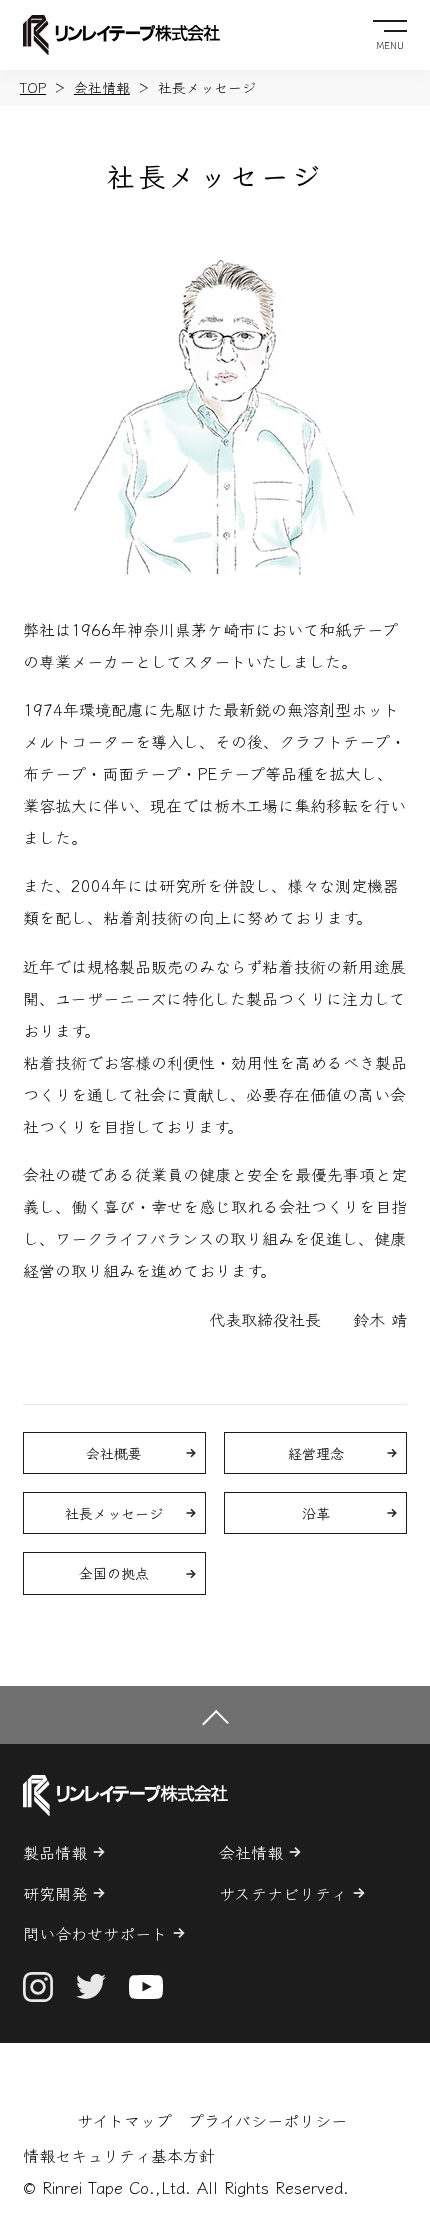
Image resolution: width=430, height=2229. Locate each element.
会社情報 (102, 87)
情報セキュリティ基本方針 (119, 2155)
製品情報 (55, 1852)
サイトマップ (124, 2120)
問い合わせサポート (95, 1933)
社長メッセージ (114, 1513)
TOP (33, 87)
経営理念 (316, 1453)
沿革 (316, 1513)
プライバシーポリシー (267, 2120)
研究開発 (55, 1893)
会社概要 (114, 1453)
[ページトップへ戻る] (215, 1714)
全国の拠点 (114, 1573)
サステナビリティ (283, 1893)
